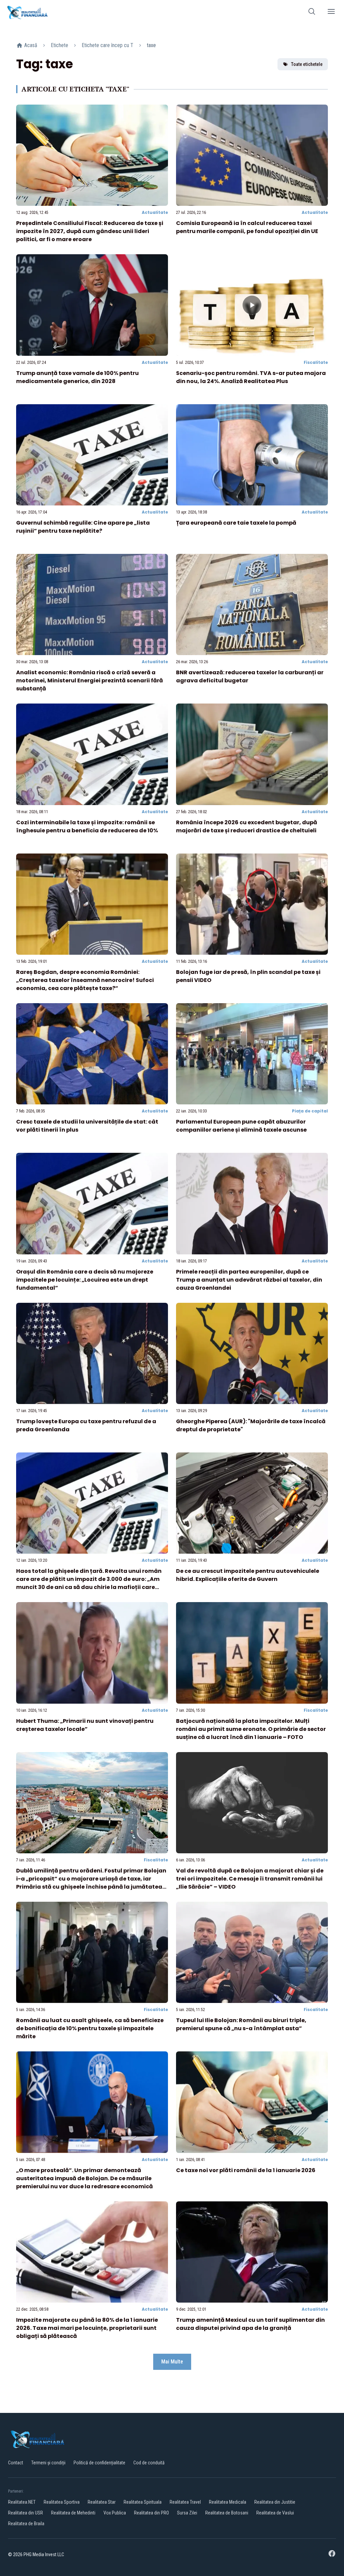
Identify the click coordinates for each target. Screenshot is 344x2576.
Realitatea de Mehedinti (73, 2513)
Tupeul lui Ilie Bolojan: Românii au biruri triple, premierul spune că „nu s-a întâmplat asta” (241, 2024)
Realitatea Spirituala (143, 2502)
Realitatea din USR (26, 2513)
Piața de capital (310, 1111)
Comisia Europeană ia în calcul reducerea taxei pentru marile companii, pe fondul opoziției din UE (247, 227)
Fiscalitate (316, 362)
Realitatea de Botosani (227, 2513)
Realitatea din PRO (152, 2513)
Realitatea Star (102, 2502)
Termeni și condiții (48, 2463)
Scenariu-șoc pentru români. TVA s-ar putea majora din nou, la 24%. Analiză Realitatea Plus (251, 377)
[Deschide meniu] (331, 13)
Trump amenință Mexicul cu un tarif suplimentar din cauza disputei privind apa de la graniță (250, 2324)
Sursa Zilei (187, 2513)
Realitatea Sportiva (62, 2502)
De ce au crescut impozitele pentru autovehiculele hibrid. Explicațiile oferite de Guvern (248, 1575)
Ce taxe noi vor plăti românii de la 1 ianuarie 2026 (246, 2170)
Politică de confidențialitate (99, 2463)
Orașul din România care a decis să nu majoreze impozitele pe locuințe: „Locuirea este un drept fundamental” (85, 1280)
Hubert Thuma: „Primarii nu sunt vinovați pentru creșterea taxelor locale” (85, 1725)
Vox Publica (115, 2513)
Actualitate (155, 212)
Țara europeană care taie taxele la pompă (236, 523)
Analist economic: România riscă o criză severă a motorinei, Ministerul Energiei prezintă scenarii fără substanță (90, 680)
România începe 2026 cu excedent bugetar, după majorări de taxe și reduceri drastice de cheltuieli (247, 826)
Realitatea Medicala (228, 2502)
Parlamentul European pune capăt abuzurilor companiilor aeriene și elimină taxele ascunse (241, 1126)
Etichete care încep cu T (107, 45)
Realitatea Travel (185, 2502)
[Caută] (312, 13)
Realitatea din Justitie (275, 2502)
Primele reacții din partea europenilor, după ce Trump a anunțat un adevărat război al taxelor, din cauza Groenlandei (249, 1280)
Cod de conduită (149, 2463)
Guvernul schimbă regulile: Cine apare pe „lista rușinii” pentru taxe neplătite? (83, 527)
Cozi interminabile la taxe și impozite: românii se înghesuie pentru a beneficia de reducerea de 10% (87, 826)
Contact (16, 2463)
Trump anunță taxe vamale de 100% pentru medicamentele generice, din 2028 (77, 377)
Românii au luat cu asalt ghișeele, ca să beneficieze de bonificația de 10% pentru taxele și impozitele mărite (90, 2028)
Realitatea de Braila (26, 2524)
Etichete (59, 45)
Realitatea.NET (22, 2502)
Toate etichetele (307, 64)
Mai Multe (172, 2362)
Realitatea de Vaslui (275, 2513)
